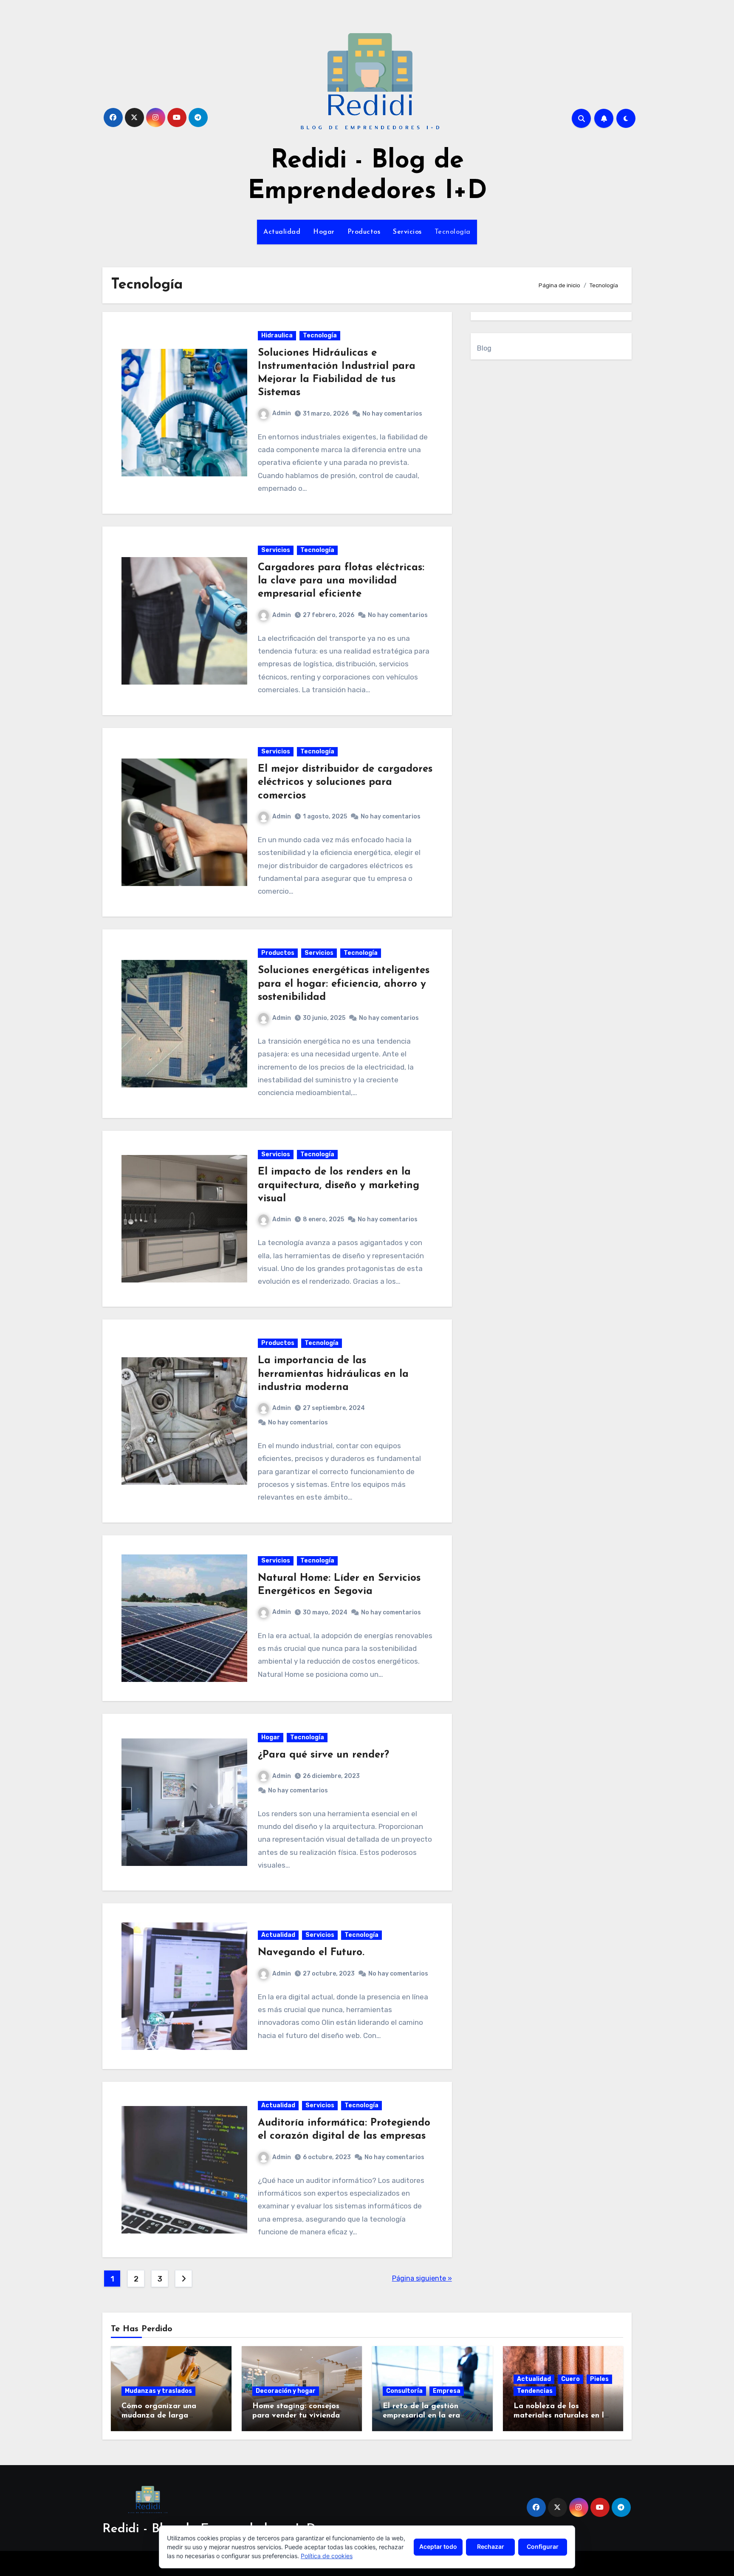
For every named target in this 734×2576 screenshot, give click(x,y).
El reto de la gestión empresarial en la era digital (421, 2416)
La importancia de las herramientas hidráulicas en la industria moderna (333, 1374)
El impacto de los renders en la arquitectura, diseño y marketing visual (339, 1185)
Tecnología (453, 232)
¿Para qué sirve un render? (323, 1755)
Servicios (407, 232)
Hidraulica (277, 335)
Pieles (599, 2379)
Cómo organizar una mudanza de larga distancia (159, 2416)
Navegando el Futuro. (311, 1953)
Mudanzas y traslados (158, 2391)
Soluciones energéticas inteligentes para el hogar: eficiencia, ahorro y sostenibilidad (344, 984)
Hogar (324, 232)
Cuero (570, 2379)
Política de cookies (327, 2556)
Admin (282, 413)
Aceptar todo (438, 2546)
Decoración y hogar (286, 2391)
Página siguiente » (422, 2278)
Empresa (447, 2391)
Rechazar (491, 2546)
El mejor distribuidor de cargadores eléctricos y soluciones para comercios (345, 782)
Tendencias (535, 2391)
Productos (364, 232)
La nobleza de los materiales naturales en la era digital (561, 2416)
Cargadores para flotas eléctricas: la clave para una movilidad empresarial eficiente (341, 581)
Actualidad (282, 232)
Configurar (543, 2546)
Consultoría (404, 2391)
